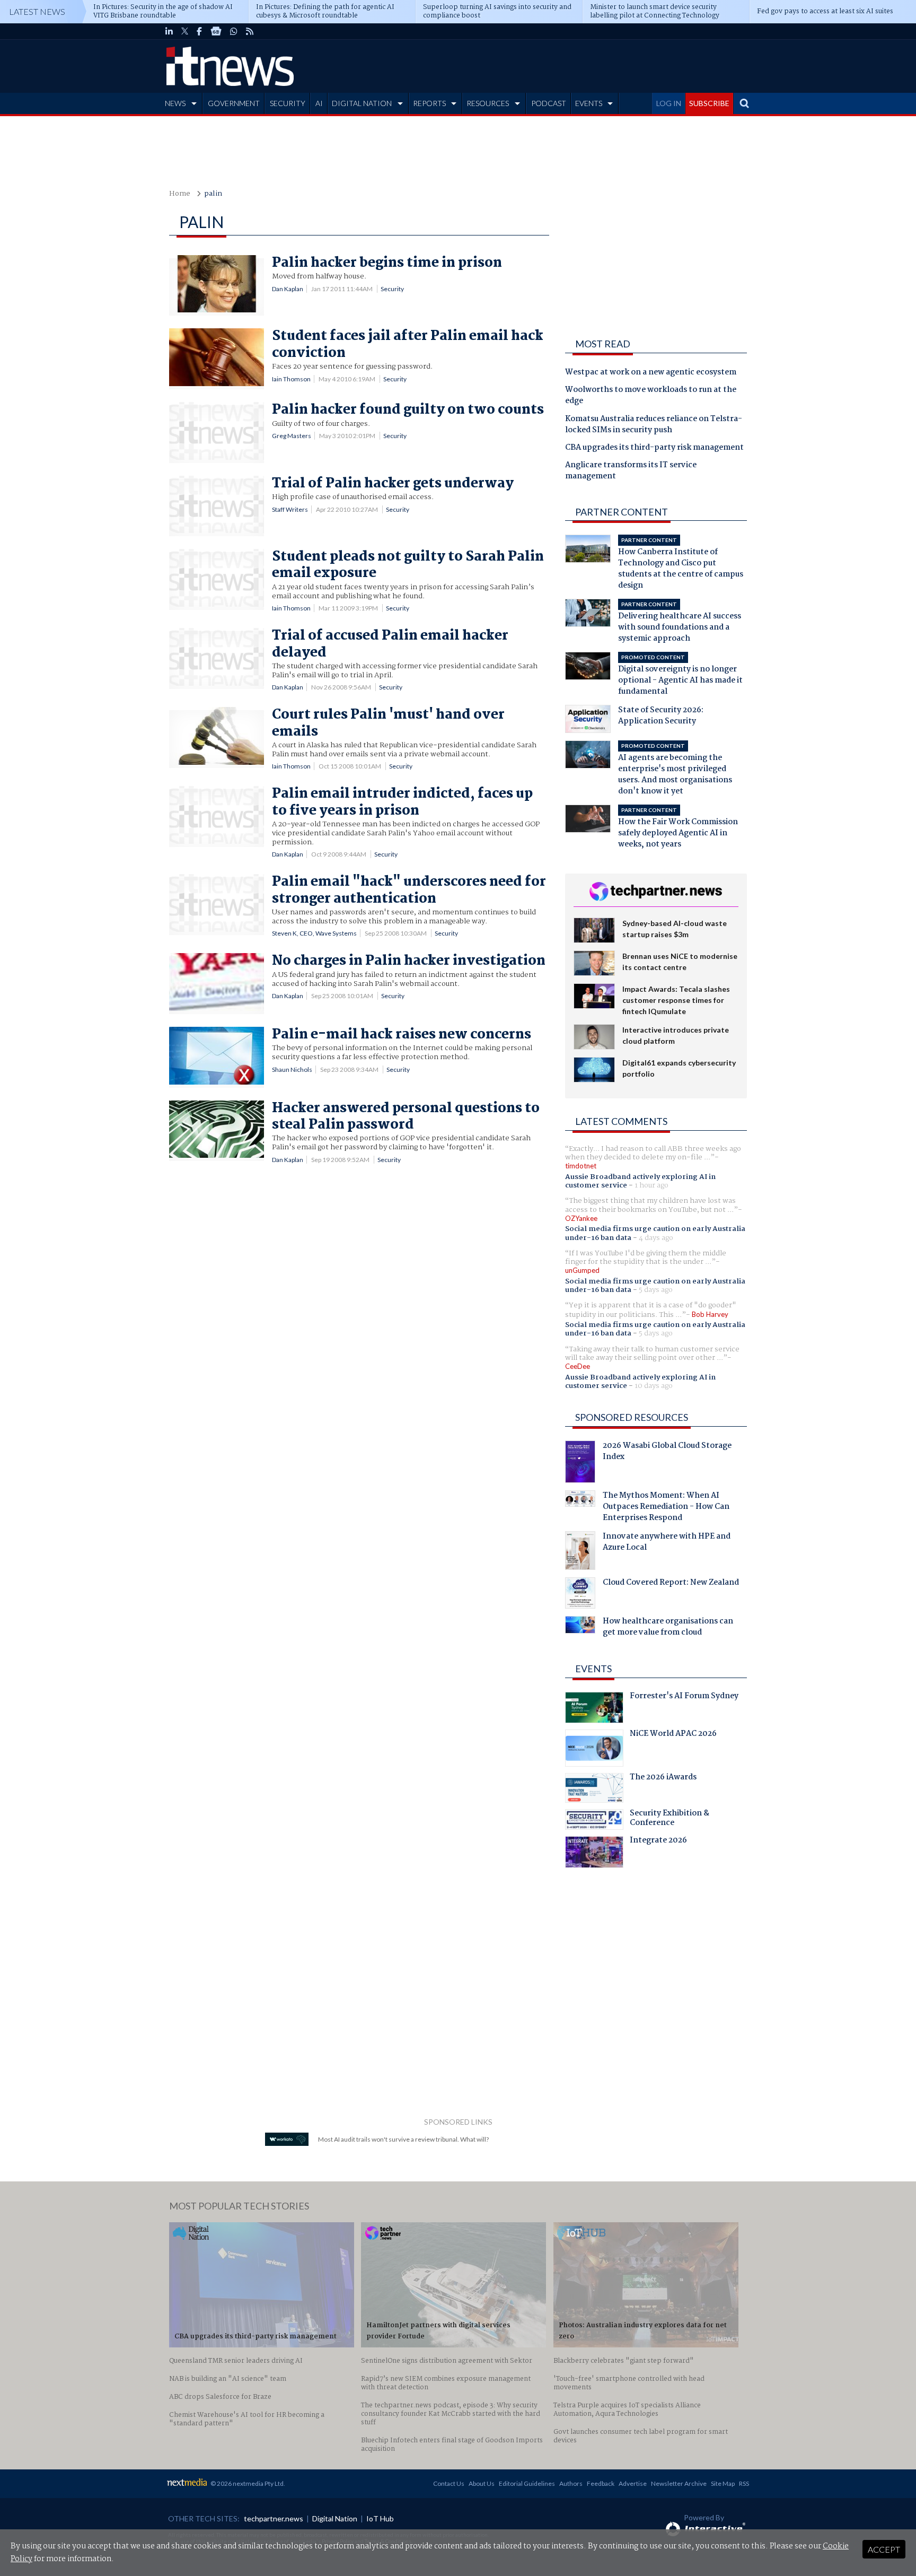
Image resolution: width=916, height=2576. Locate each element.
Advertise (633, 2483)
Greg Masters (292, 436)
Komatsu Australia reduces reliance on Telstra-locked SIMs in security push (654, 425)
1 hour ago (651, 1185)
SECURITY (288, 103)
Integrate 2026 (658, 1841)
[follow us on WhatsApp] (234, 31)
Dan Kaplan (288, 289)
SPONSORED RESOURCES (632, 1417)
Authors (571, 2483)
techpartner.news (274, 2518)
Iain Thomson (291, 379)
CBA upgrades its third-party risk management (654, 448)
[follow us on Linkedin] (169, 31)
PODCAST (549, 103)
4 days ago (656, 1238)
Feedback (601, 2483)
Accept (884, 2549)
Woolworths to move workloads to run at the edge (651, 396)
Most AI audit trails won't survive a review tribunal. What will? (403, 2139)
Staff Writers (290, 509)
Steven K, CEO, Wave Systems (314, 933)
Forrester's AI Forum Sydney (684, 1697)
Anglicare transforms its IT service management (631, 471)
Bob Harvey (710, 1314)
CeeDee (578, 1366)
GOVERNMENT (234, 103)
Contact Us (449, 2483)
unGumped (582, 1270)
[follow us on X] (185, 31)
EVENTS (589, 103)
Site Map (723, 2483)
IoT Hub (380, 2518)
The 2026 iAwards (663, 1778)
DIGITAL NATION (362, 103)
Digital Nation (335, 2518)
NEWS (175, 103)
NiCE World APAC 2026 (673, 1735)
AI (319, 103)
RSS (744, 2483)
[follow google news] (216, 31)
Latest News (37, 11)
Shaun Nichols (292, 1069)
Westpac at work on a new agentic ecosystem (651, 373)
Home (180, 194)
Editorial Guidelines (527, 2483)
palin (213, 194)
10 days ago (654, 1386)
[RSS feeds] (250, 31)
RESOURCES (488, 103)
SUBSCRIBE (709, 103)
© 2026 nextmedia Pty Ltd (247, 2483)
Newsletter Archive (679, 2483)
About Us (482, 2483)
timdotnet (581, 1166)
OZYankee (581, 1218)
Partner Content (622, 512)
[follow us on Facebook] (199, 31)
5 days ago (656, 1290)
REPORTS (429, 103)
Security (392, 289)
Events (593, 1669)
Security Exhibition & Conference (670, 1819)
